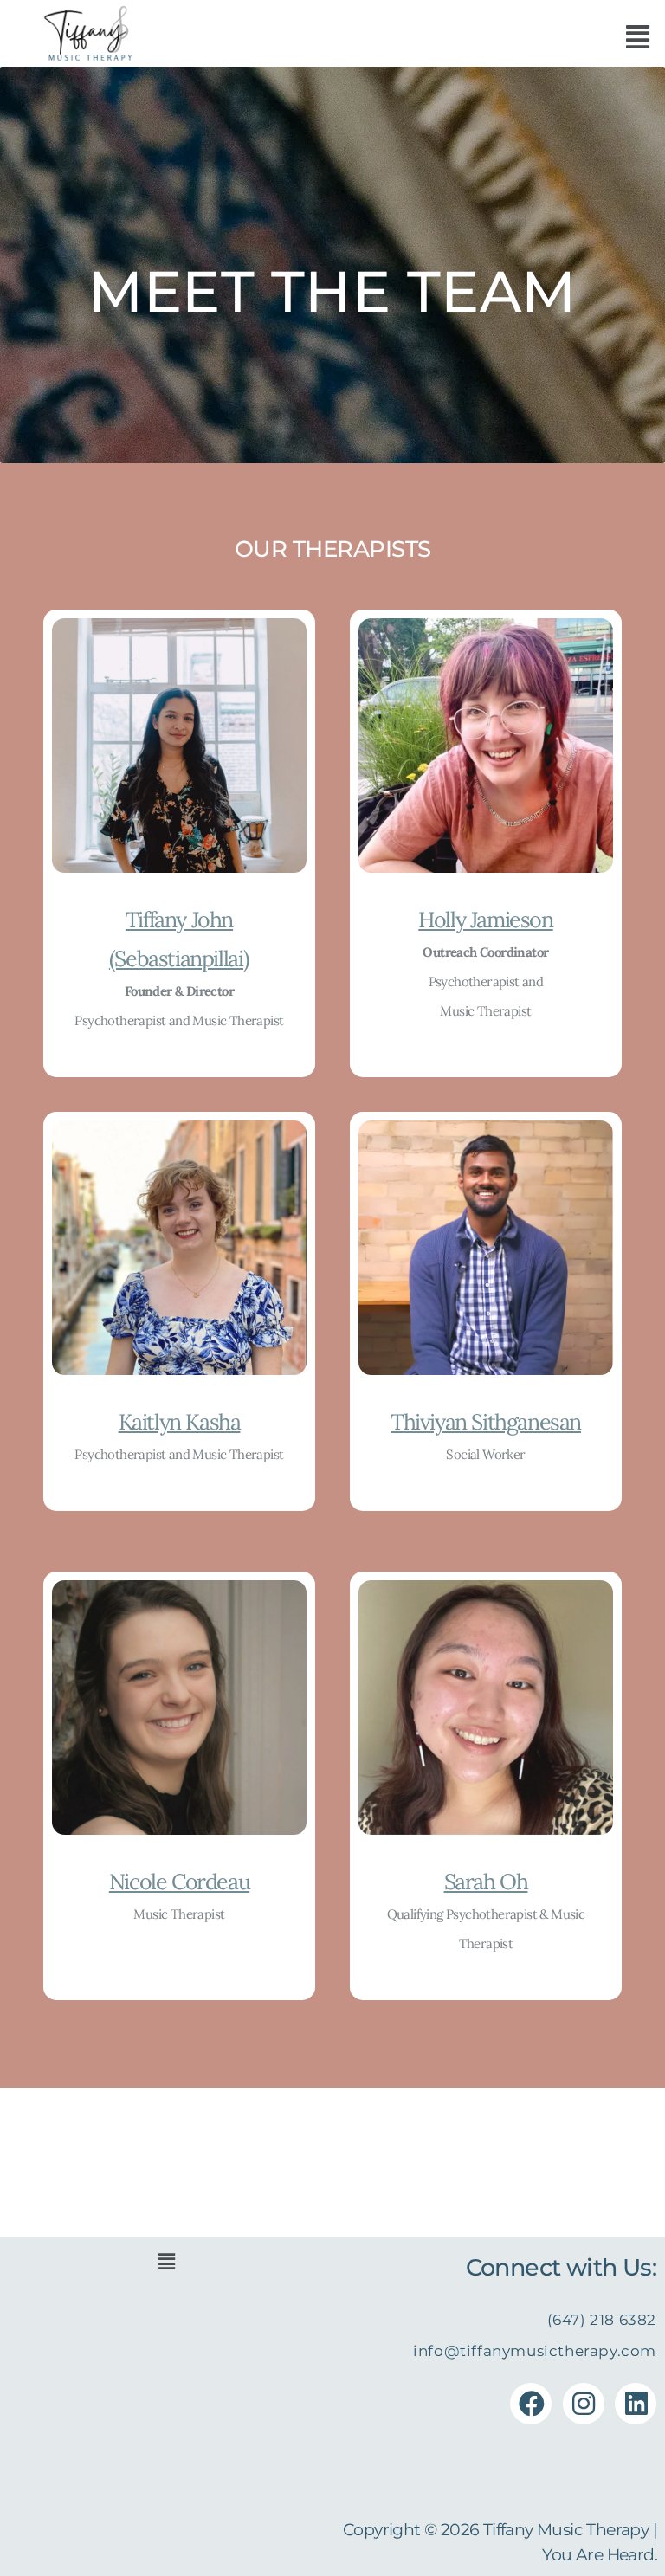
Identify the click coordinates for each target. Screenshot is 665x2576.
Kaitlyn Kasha (180, 1422)
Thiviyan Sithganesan (486, 1422)
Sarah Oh (486, 1882)
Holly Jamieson (485, 920)
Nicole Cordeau (179, 1882)
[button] (637, 37)
